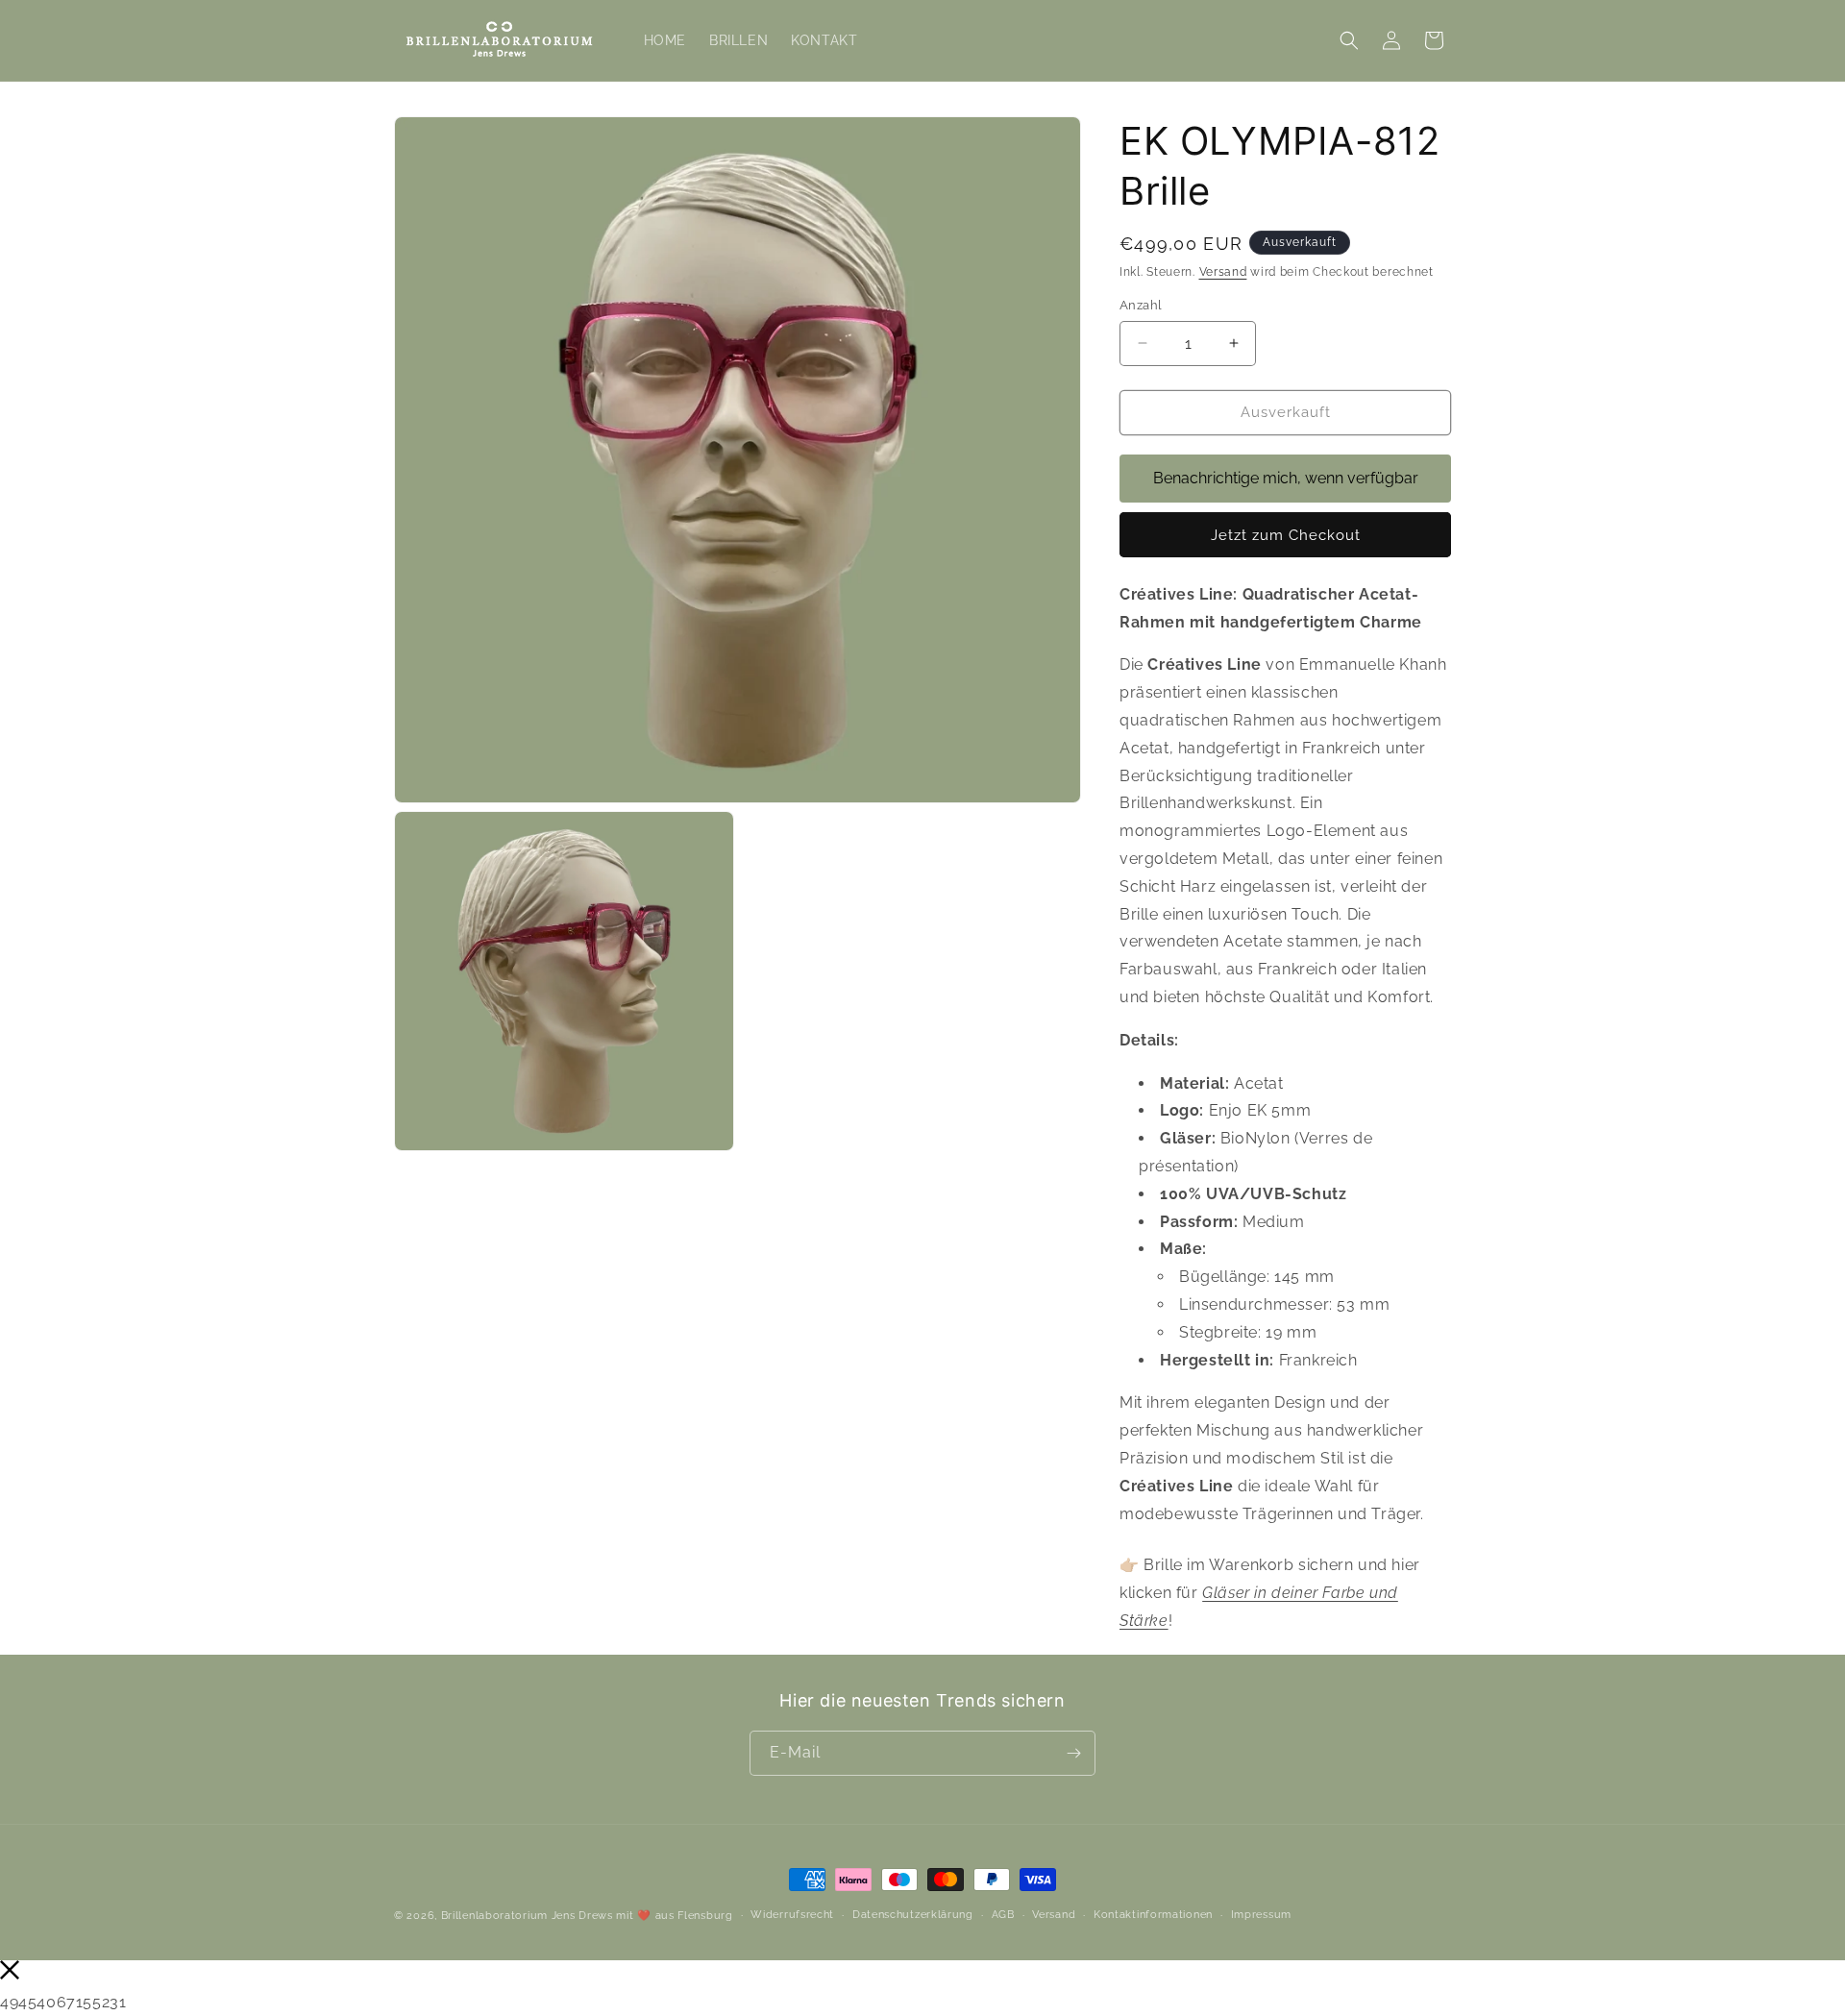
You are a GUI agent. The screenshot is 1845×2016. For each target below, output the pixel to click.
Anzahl (1141, 305)
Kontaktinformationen (1153, 1915)
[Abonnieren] (1073, 1753)
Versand (1223, 272)
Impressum (1261, 1915)
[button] (1349, 40)
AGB (1003, 1915)
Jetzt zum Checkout (1286, 535)
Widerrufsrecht (792, 1915)
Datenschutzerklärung (913, 1915)
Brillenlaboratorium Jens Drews (527, 1916)
